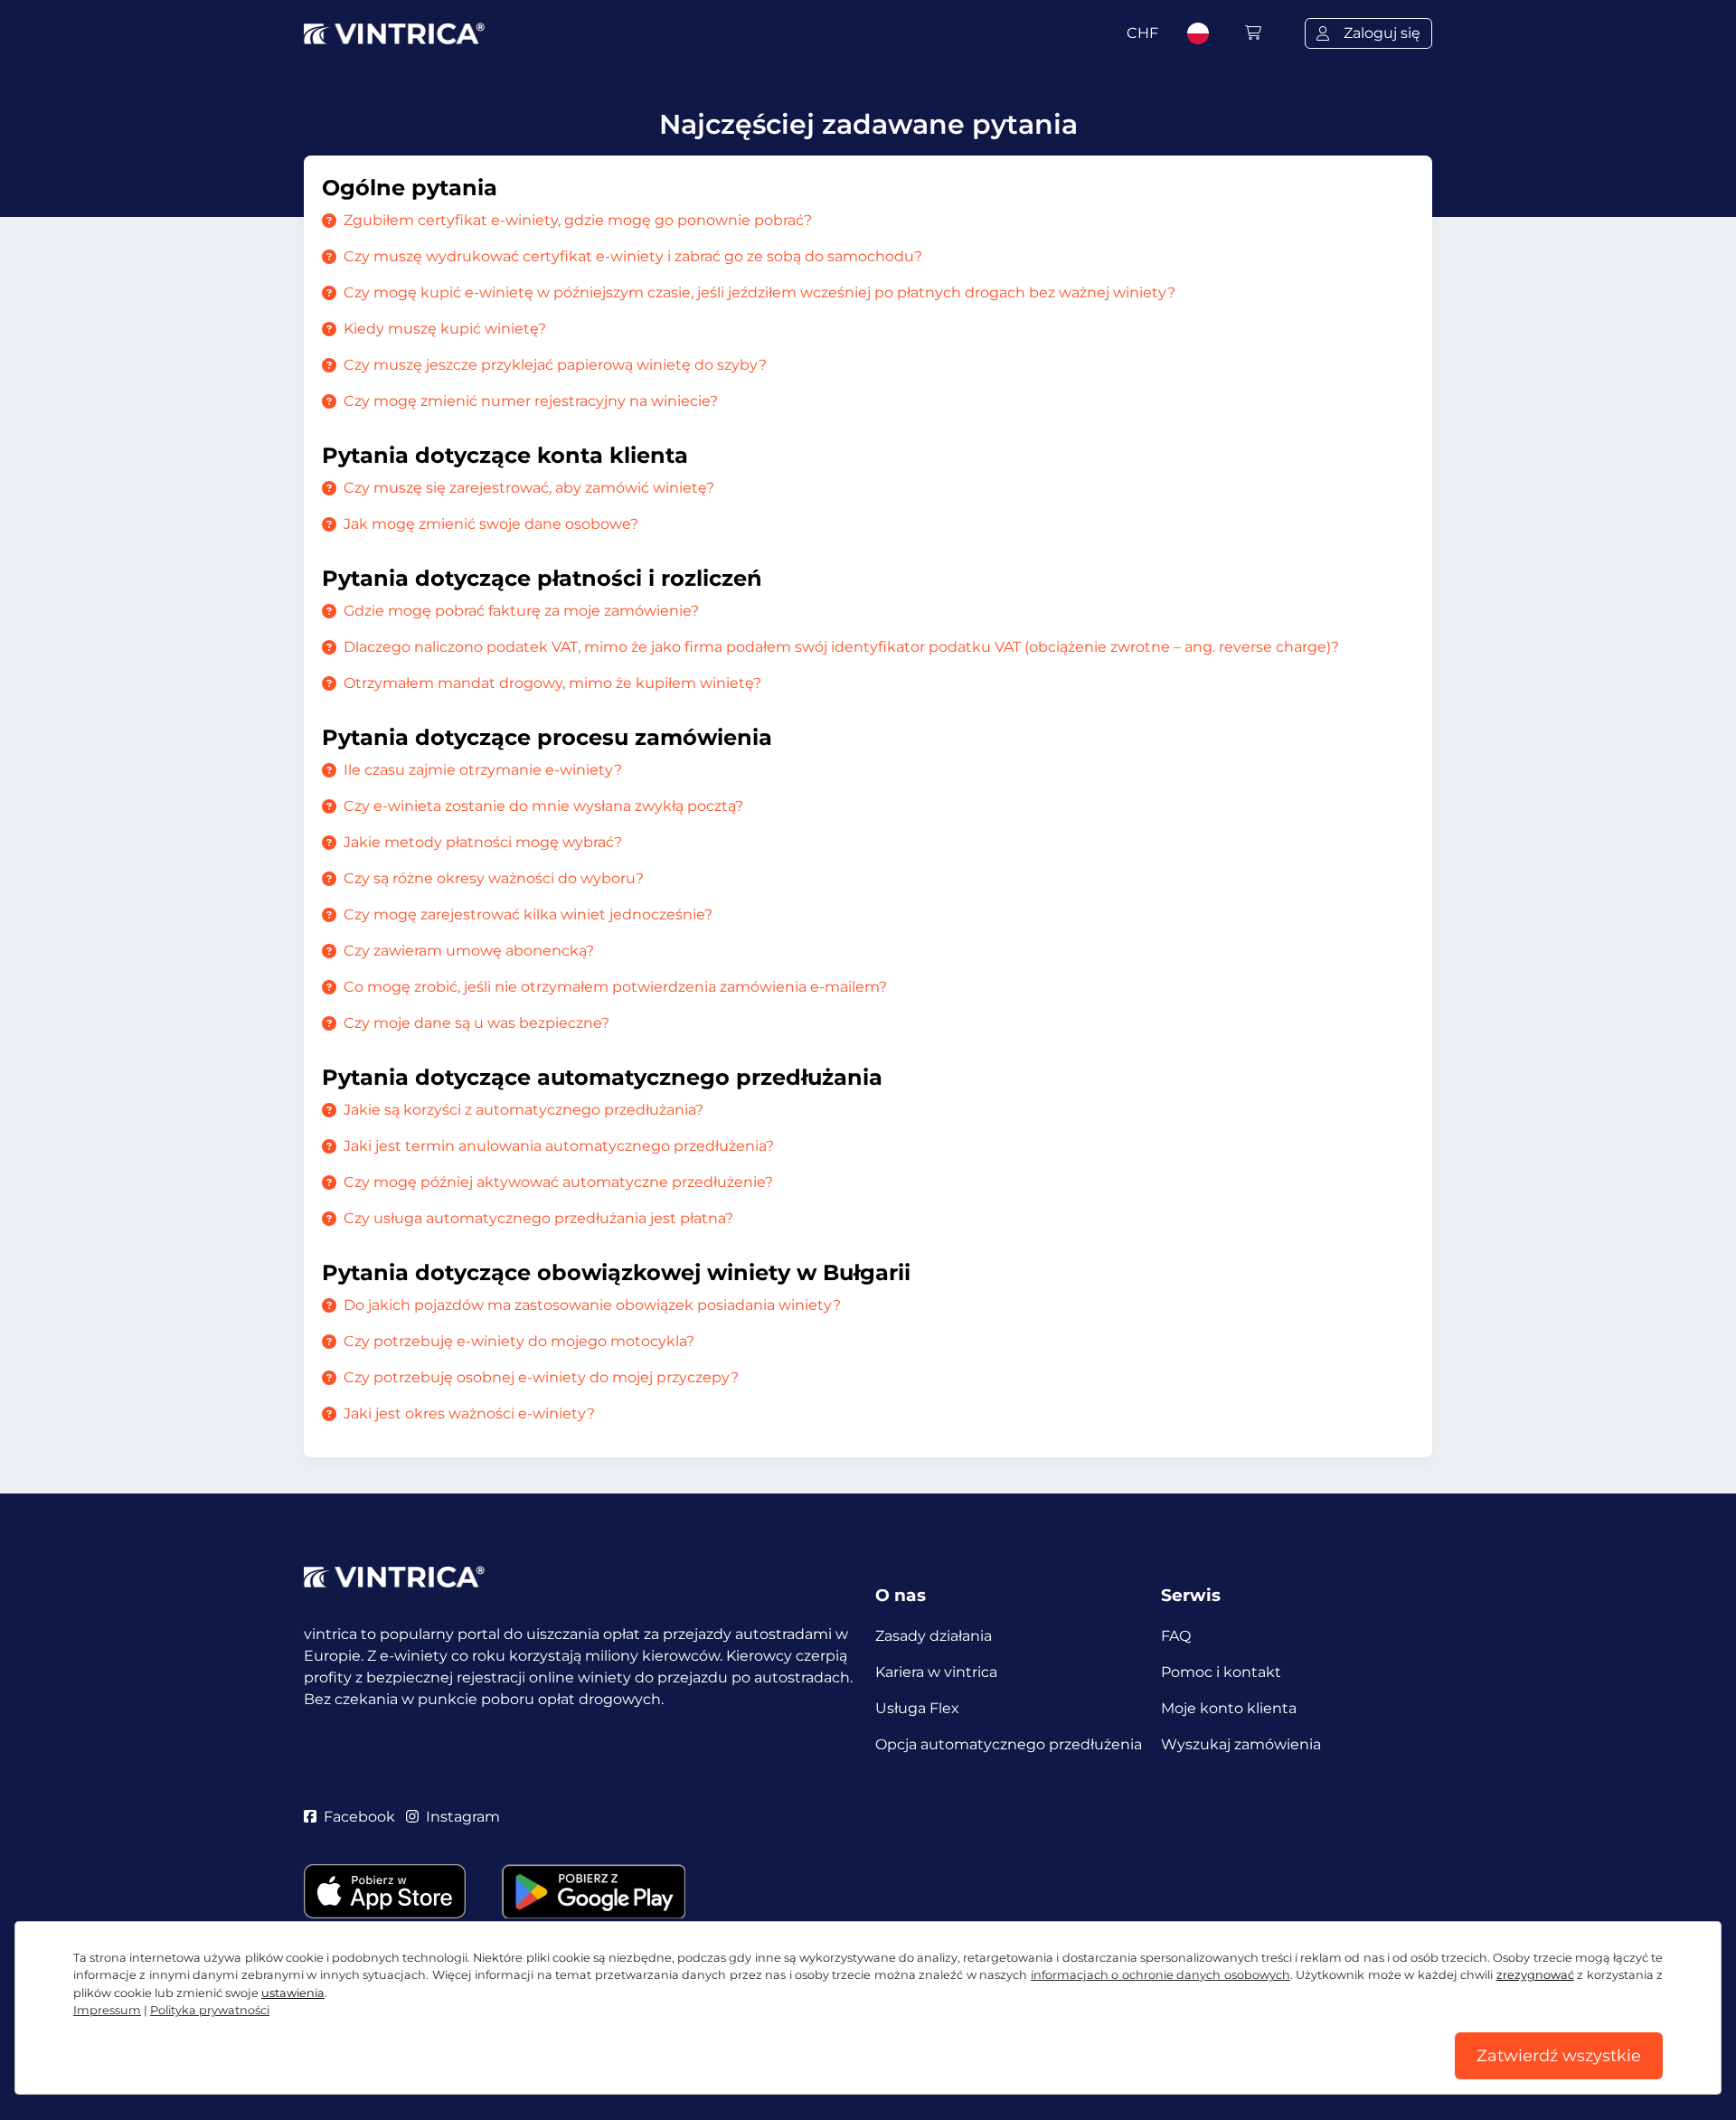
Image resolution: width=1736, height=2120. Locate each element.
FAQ (1176, 1636)
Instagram (463, 1817)
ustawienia (293, 1993)
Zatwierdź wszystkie (1559, 2056)
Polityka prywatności (210, 2010)
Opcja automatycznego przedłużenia (1009, 1744)
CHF (1142, 33)
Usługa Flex (917, 1708)
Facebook (359, 1817)
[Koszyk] (1253, 33)
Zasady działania (934, 1636)
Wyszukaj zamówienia (1241, 1744)
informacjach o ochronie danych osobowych (1160, 1975)
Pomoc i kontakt (1221, 1672)
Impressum (107, 2010)
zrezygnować (1535, 1975)
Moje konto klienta (1229, 1708)
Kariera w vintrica (936, 1672)
